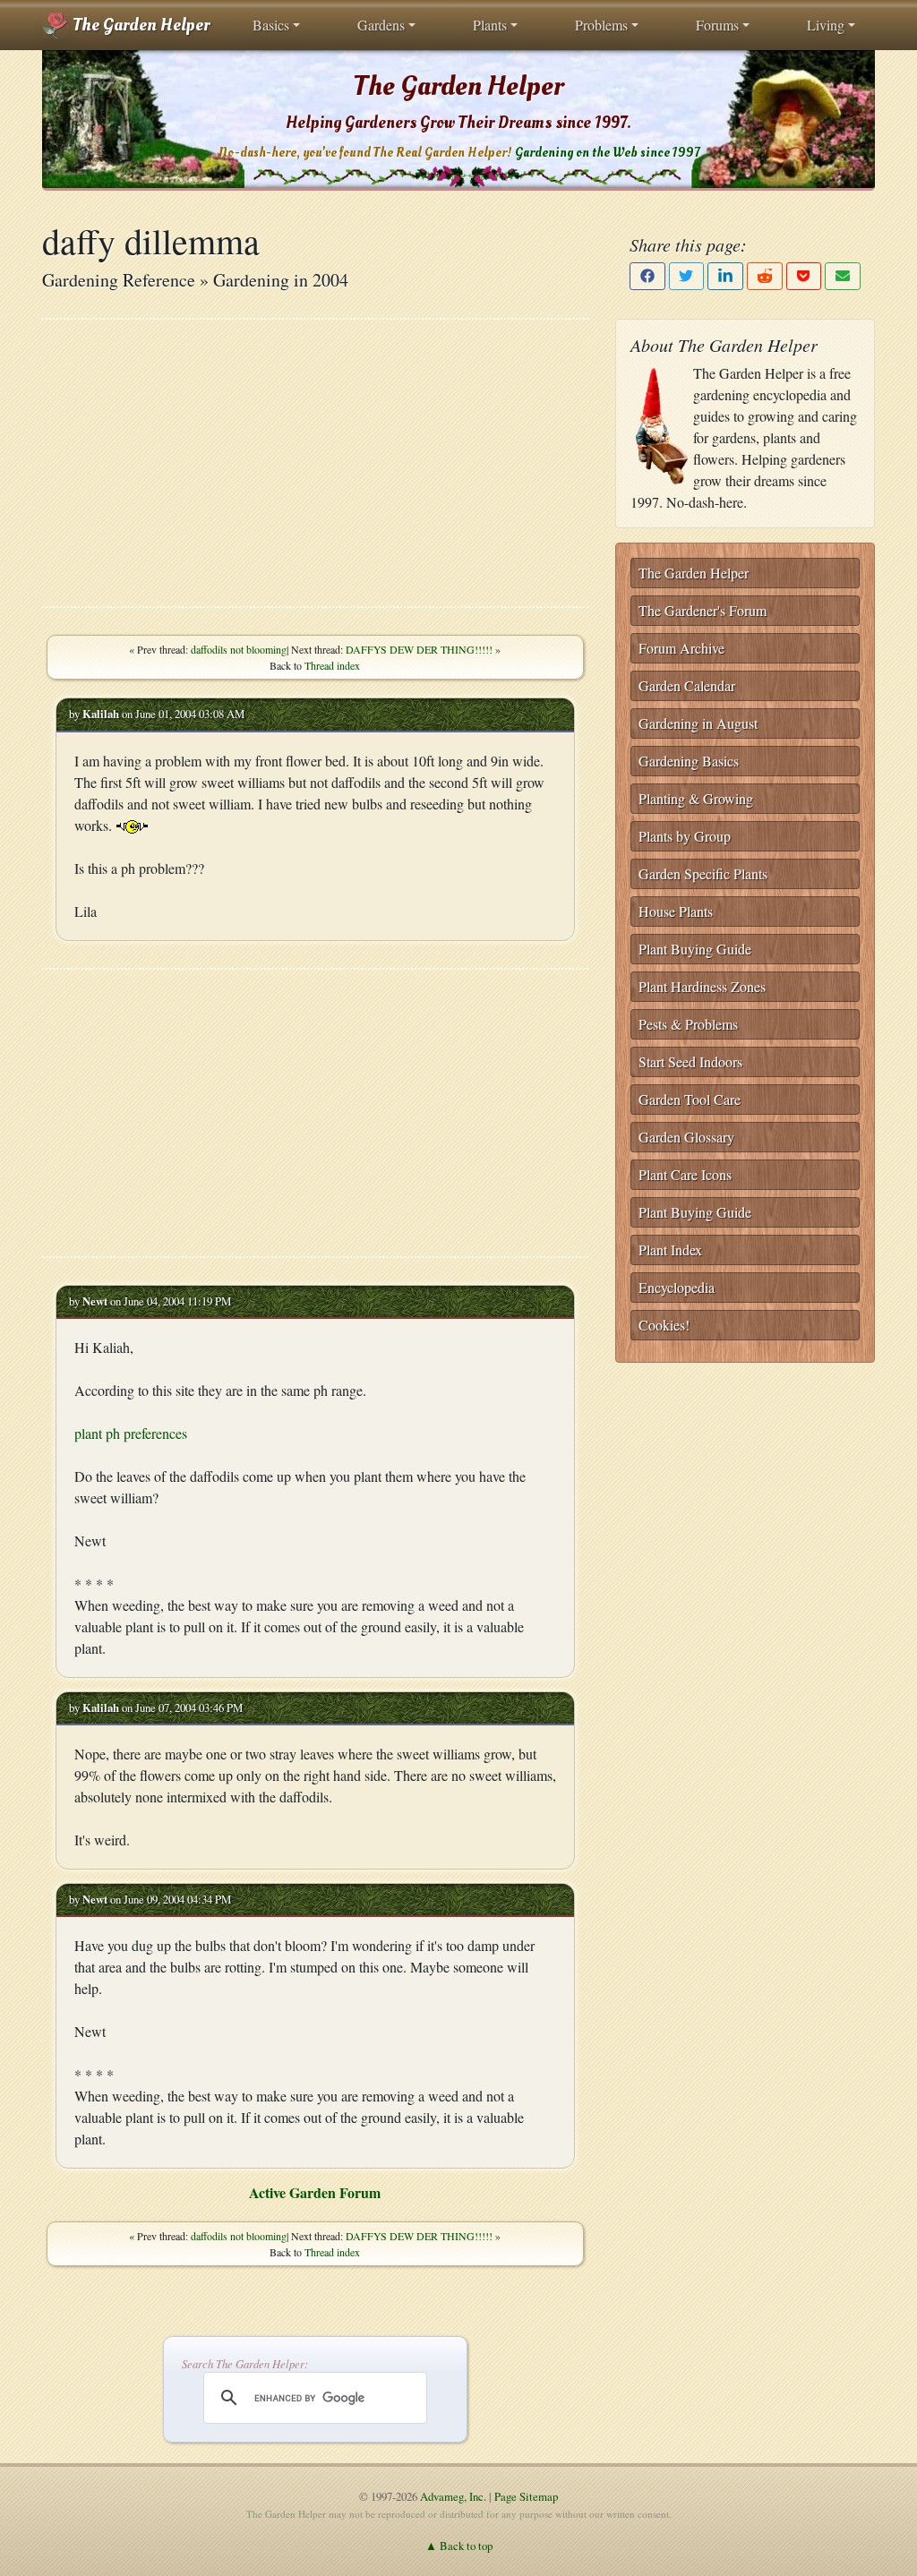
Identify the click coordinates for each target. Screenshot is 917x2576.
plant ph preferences (131, 1433)
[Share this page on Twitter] (687, 276)
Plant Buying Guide (695, 949)
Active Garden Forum (315, 2192)
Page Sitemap (526, 2496)
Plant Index (670, 1249)
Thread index (332, 665)
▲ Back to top (459, 2546)
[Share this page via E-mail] (843, 276)
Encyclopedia (677, 1287)
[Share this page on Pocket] (804, 276)
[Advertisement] (315, 463)
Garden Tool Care (690, 1099)
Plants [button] (490, 25)
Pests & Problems (688, 1024)
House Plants (676, 911)
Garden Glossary (686, 1137)
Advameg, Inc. (453, 2496)
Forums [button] (717, 25)
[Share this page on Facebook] (647, 276)
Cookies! (664, 1325)
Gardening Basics (689, 761)
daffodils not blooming (239, 649)
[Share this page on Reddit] (765, 276)
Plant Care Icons (685, 1174)
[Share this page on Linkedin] (725, 276)
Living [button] (826, 25)
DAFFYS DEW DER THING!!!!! (419, 649)
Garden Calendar (687, 685)
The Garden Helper (139, 25)
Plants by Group (685, 836)
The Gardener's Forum (703, 610)
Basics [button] (271, 25)
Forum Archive (681, 648)
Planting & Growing (696, 798)
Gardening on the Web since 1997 (607, 153)
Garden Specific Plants (703, 873)
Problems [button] (601, 25)
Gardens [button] (381, 25)
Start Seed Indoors (690, 1061)
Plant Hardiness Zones (702, 986)
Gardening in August (698, 723)
